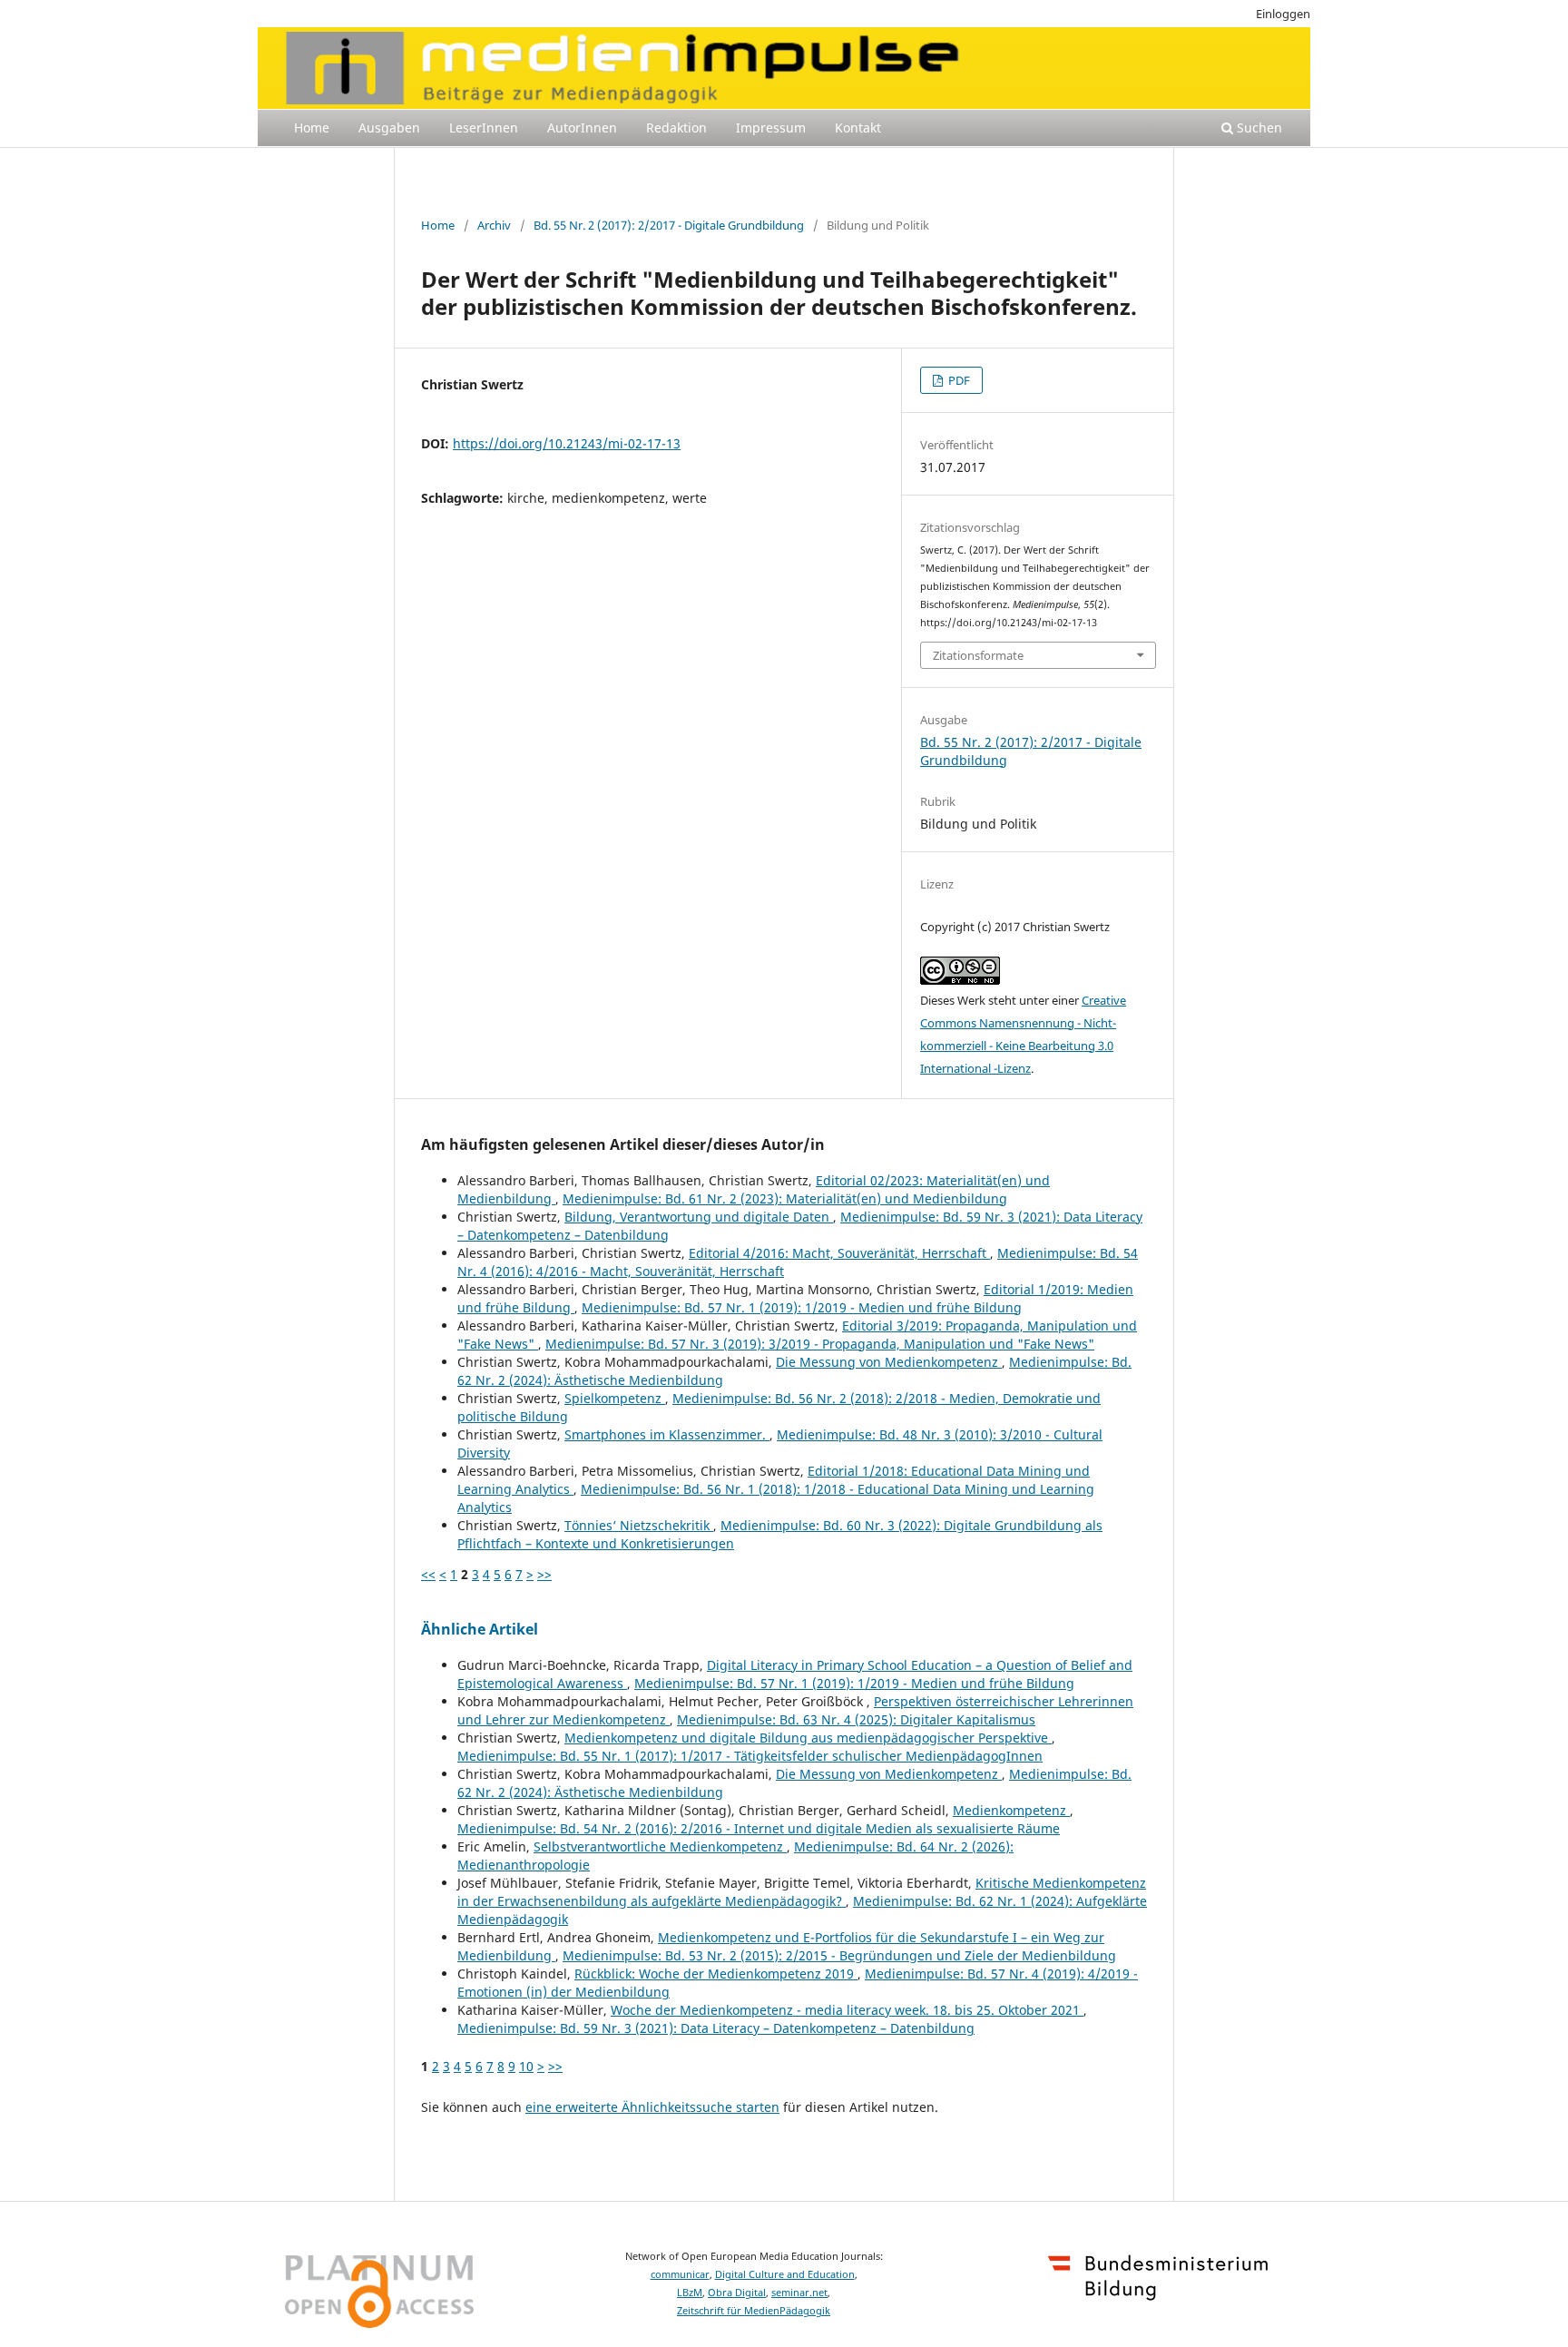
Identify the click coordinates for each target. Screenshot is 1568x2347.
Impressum (771, 128)
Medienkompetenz (1011, 1810)
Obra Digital (737, 2293)
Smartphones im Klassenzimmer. (667, 1434)
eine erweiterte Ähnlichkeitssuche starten (652, 2107)
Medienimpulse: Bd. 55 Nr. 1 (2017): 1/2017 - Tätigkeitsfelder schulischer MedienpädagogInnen (750, 1756)
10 (526, 2066)
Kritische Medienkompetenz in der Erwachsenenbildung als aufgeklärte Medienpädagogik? (802, 1892)
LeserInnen (484, 128)
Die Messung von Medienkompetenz (889, 1362)
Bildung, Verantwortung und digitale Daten (699, 1217)
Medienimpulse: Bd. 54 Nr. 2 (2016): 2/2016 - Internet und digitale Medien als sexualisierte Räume (759, 1828)
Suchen (1258, 128)
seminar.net (799, 2293)
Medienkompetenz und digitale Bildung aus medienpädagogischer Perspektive (808, 1738)
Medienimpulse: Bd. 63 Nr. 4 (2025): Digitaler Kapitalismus (856, 1719)
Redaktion (676, 128)
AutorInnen (582, 128)
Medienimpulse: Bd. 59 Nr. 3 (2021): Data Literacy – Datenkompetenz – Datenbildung (716, 2028)
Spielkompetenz (615, 1398)
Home (312, 128)
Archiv (494, 225)
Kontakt (858, 128)
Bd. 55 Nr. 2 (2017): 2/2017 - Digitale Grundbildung (669, 225)
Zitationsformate (978, 655)
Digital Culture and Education (785, 2274)
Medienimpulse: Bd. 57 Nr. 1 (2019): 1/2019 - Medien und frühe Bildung (802, 1307)
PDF (958, 380)
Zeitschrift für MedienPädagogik (754, 2311)
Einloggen (1283, 14)
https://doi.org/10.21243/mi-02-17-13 (567, 443)
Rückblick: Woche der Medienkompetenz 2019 (716, 1974)
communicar (680, 2274)
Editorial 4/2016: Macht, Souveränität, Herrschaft (839, 1253)
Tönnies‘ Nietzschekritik (639, 1525)
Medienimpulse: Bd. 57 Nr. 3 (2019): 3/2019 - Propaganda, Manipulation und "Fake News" (820, 1344)
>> (544, 1574)
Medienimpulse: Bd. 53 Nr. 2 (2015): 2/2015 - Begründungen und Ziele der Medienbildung (839, 1955)
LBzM (690, 2293)
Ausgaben (389, 128)
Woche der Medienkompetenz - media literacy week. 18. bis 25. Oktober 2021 (847, 2010)
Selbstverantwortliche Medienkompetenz (660, 1846)
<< (428, 1574)
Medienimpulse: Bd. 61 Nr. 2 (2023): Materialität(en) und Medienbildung (785, 1198)
